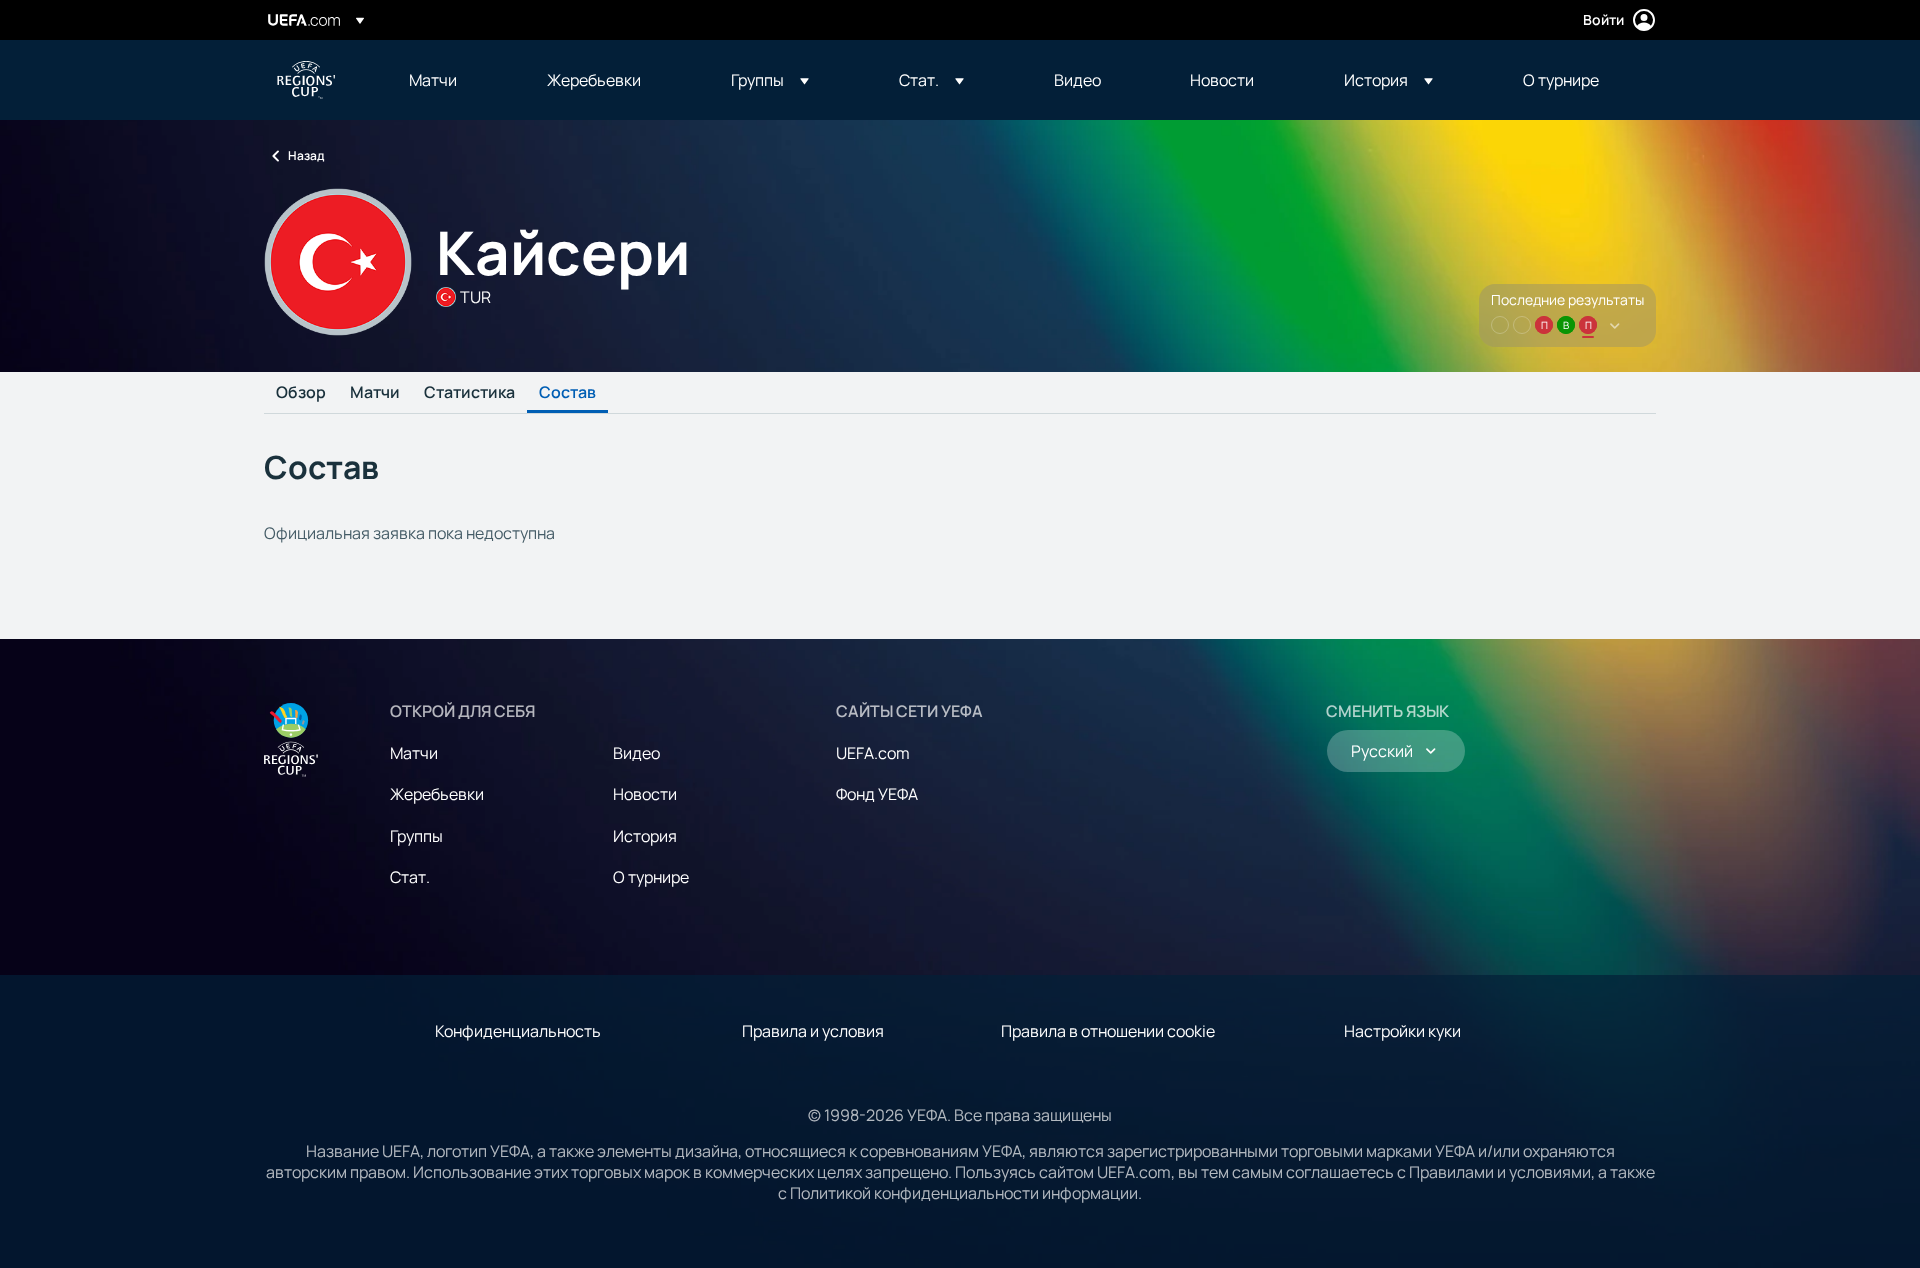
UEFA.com (873, 753)
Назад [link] (306, 155)
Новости (645, 794)
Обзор (301, 393)
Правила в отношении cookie (1108, 1031)
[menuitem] (453, 80)
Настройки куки (1402, 1031)
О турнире (651, 877)
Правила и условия (813, 1031)
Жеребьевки (437, 794)
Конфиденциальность (518, 1031)
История (645, 836)
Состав (567, 393)
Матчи (375, 393)
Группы (416, 836)
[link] (433, 80)
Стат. (410, 877)
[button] (770, 80)
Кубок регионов (306, 80)
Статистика (469, 393)
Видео (636, 753)
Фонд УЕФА (877, 794)
